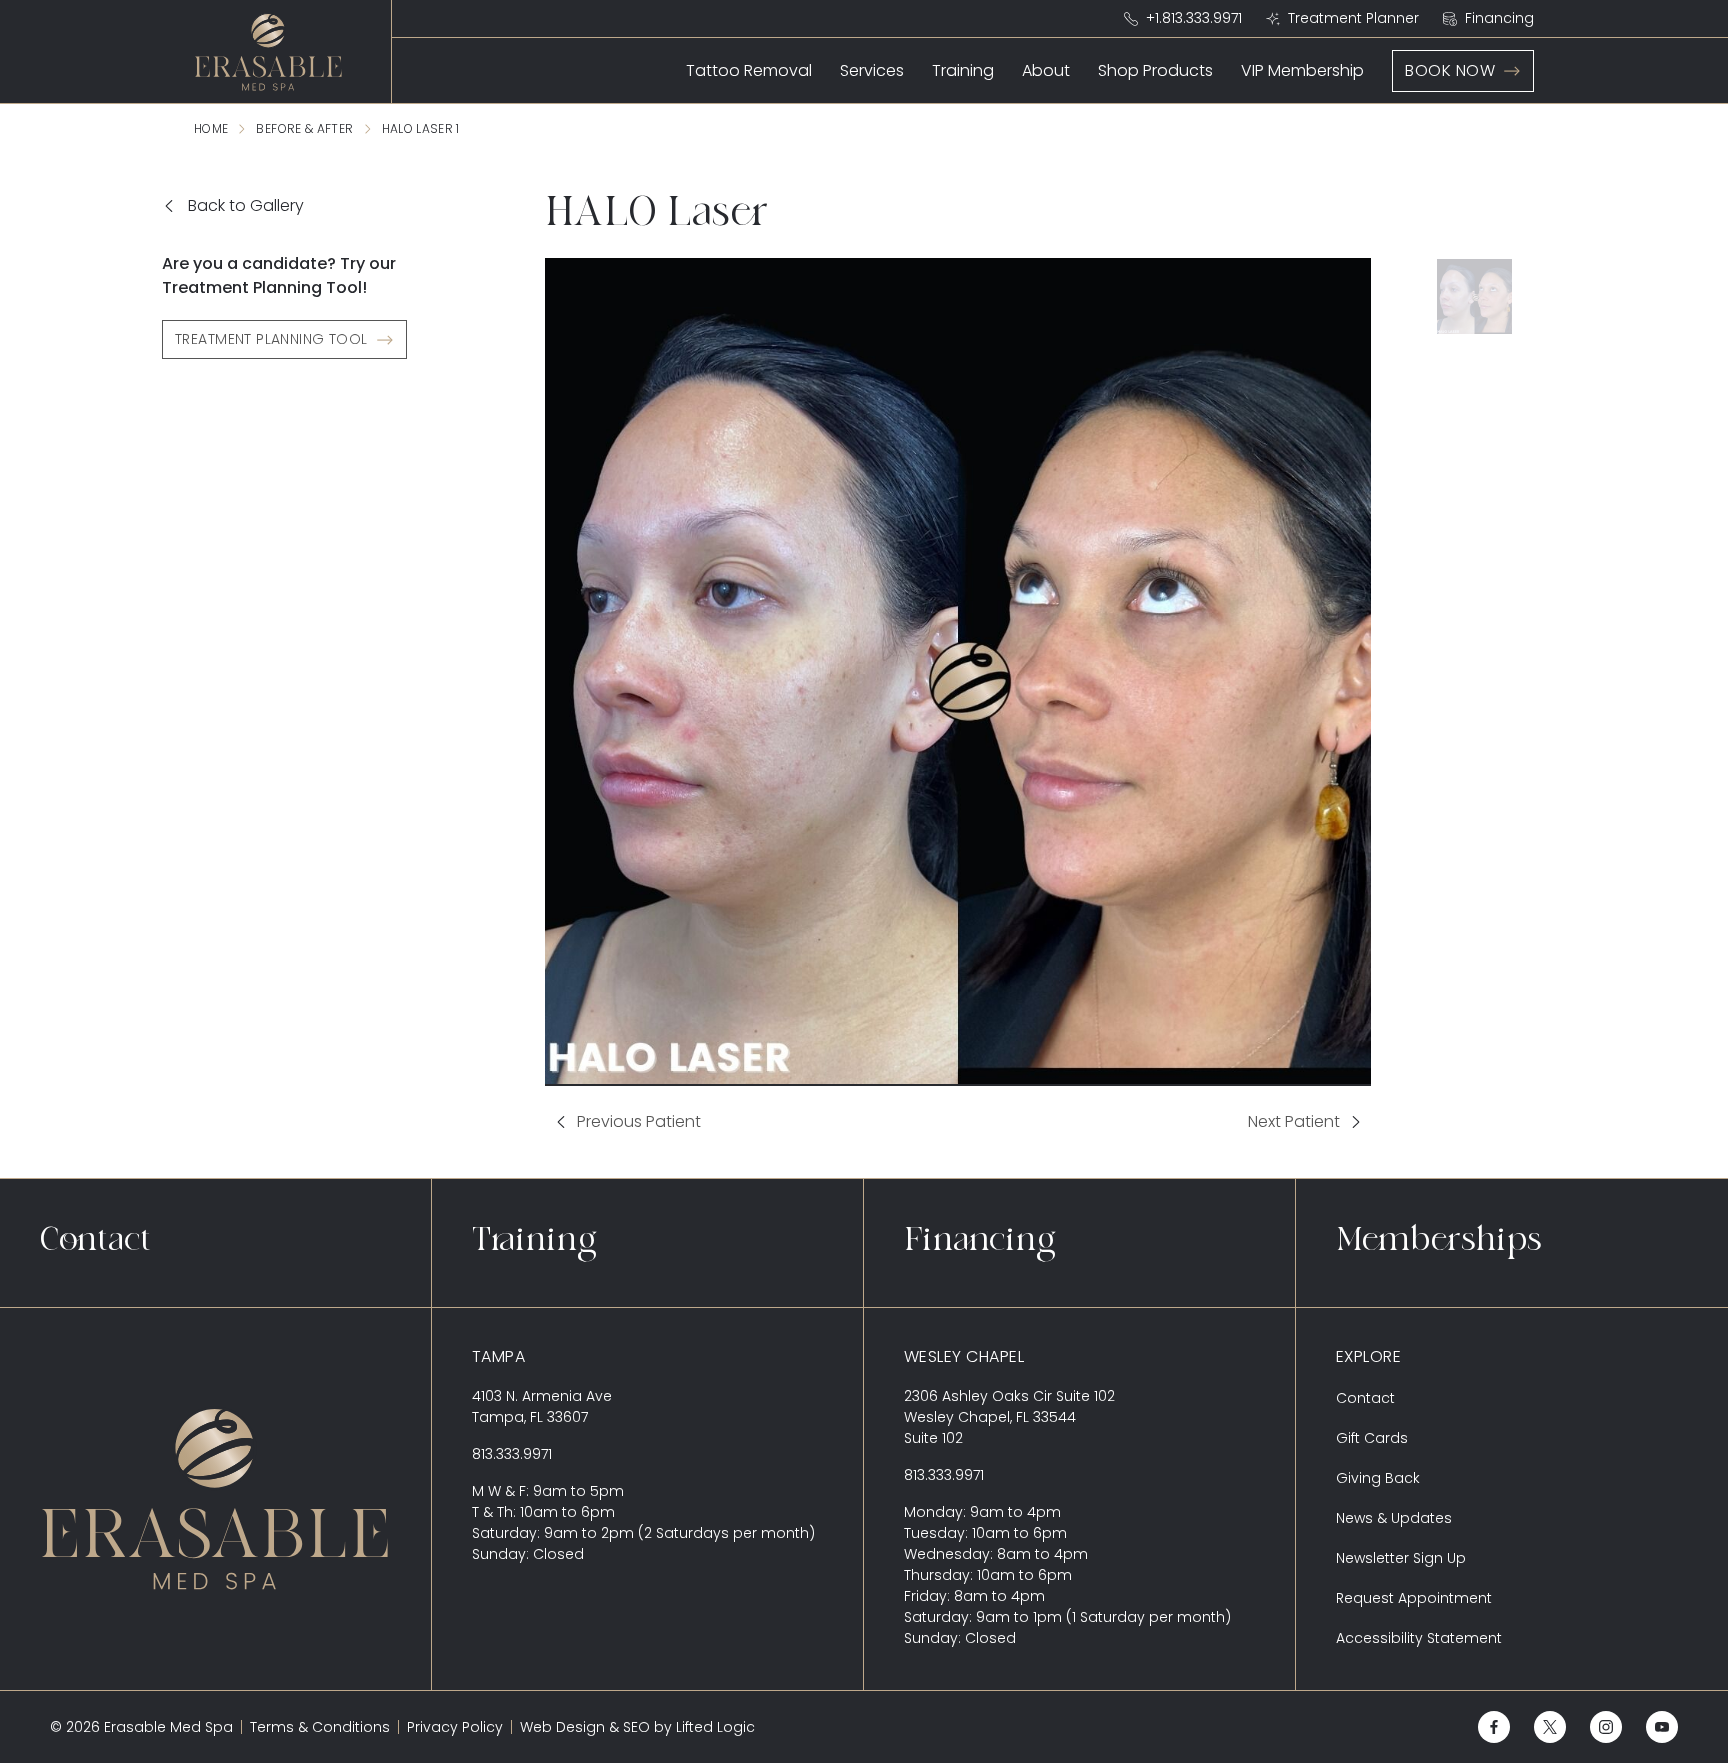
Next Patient (1310, 1124)
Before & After (304, 128)
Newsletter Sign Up (1401, 1558)
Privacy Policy (455, 1727)
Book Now (1450, 70)
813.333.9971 (512, 1454)
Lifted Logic (715, 1727)
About (1046, 70)
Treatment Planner (1353, 18)
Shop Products (1155, 70)
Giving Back (1378, 1478)
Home (211, 128)
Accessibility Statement (1419, 1638)
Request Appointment (1414, 1598)
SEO (636, 1727)
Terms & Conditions (320, 1727)
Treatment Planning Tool (271, 339)
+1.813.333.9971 (1194, 18)
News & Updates (1394, 1518)
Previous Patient (623, 1124)
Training (963, 70)
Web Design (562, 1727)
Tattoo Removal (749, 70)
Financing (1499, 18)
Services (872, 70)
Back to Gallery (246, 205)
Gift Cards (1372, 1438)
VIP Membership (1302, 70)
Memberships (1439, 1243)
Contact (95, 1243)
